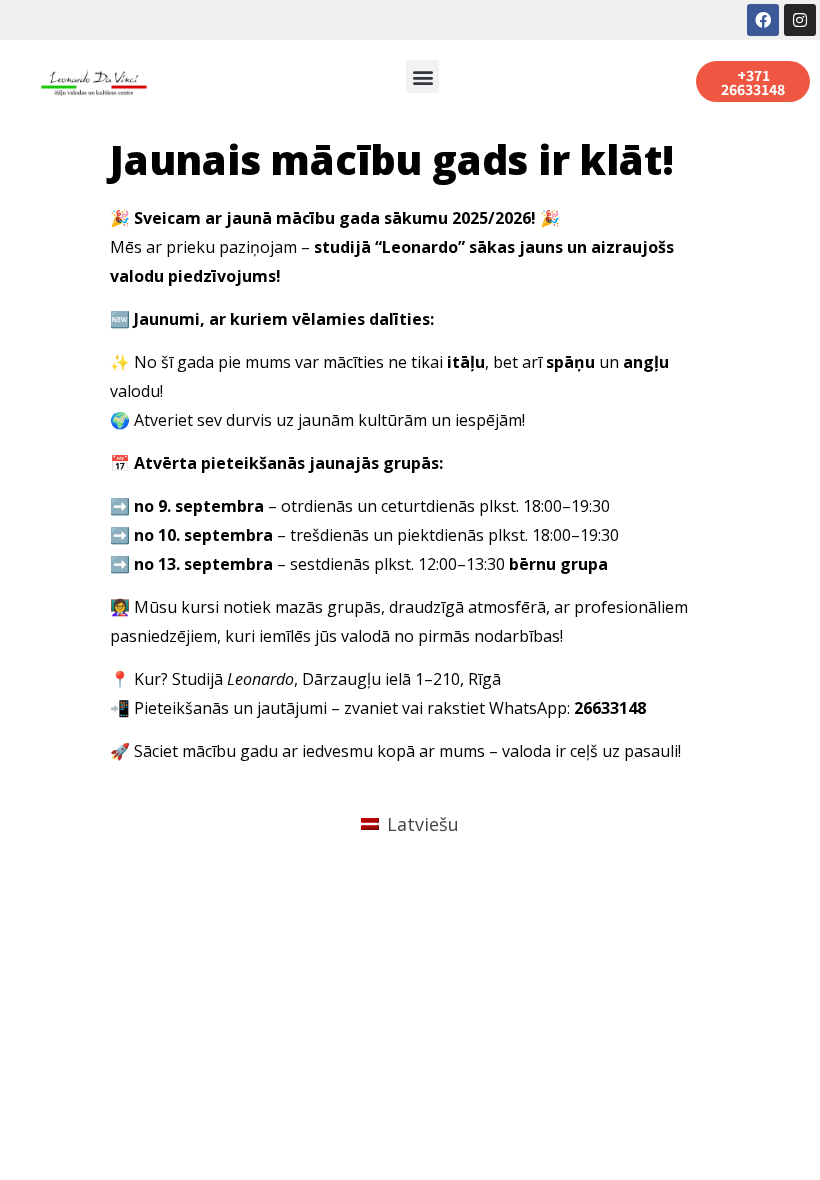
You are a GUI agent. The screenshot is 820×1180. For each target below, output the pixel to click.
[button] (422, 76)
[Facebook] (763, 20)
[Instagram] (800, 20)
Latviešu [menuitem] (423, 824)
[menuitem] (409, 823)
